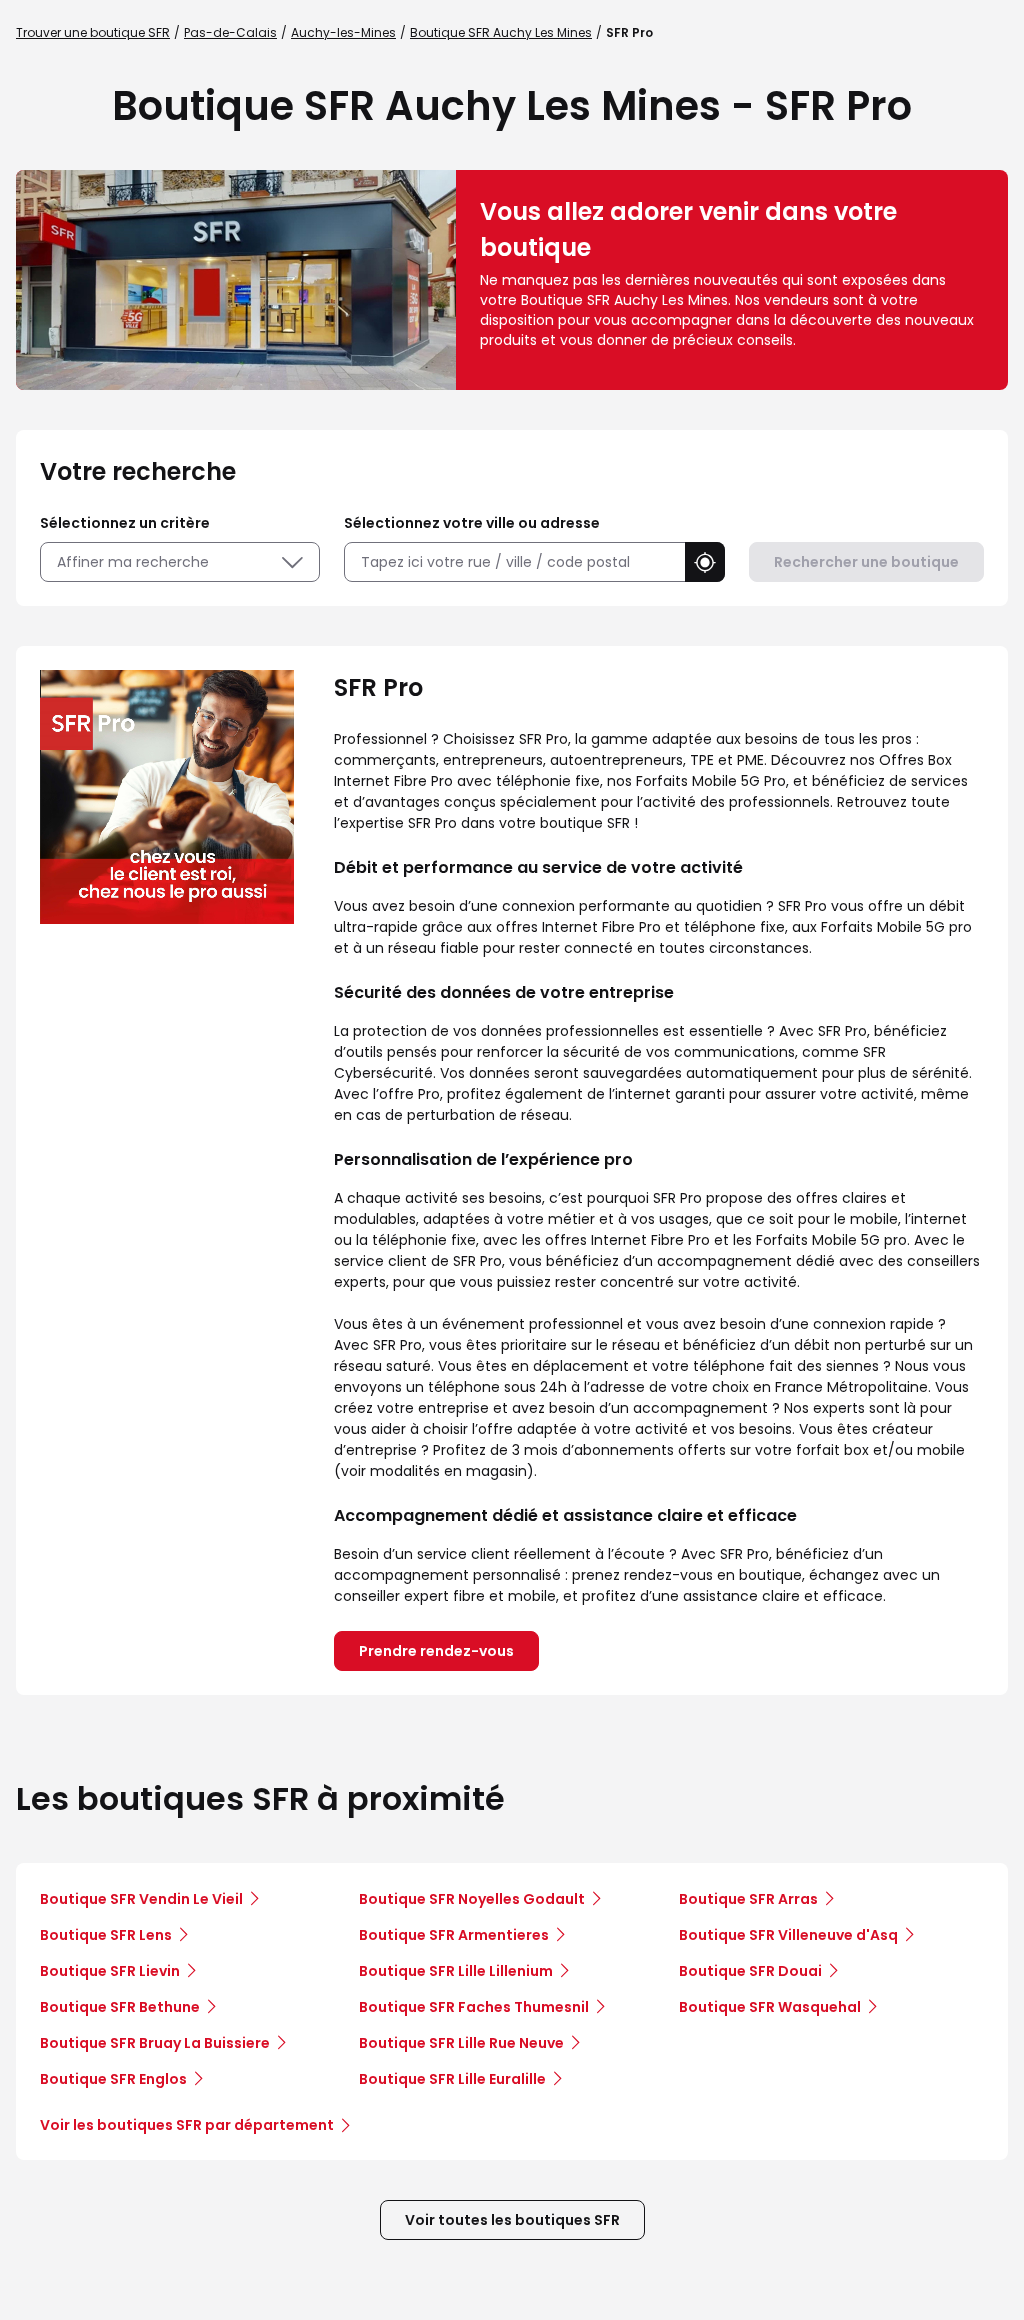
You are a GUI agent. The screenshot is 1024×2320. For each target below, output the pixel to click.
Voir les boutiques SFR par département (187, 2125)
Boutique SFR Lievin (110, 1971)
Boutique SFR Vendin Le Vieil (141, 1899)
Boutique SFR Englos (113, 2079)
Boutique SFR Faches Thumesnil (474, 2007)
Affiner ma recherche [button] (133, 562)
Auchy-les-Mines (343, 32)
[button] (705, 562)
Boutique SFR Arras (748, 1899)
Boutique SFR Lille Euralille (452, 2079)
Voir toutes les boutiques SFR (512, 2220)
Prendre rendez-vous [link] (436, 1651)
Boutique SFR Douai (750, 1971)
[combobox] (514, 562)
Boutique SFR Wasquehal (770, 2007)
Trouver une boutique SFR (93, 32)
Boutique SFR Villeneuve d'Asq (788, 1935)
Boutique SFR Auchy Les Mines (501, 32)
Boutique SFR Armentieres (454, 1935)
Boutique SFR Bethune (120, 2007)
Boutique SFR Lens (106, 1935)
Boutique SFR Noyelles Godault (472, 1899)
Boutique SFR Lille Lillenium (456, 1971)
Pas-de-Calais (230, 32)
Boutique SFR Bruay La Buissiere (155, 2043)
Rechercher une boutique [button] (866, 562)
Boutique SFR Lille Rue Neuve (461, 2043)
